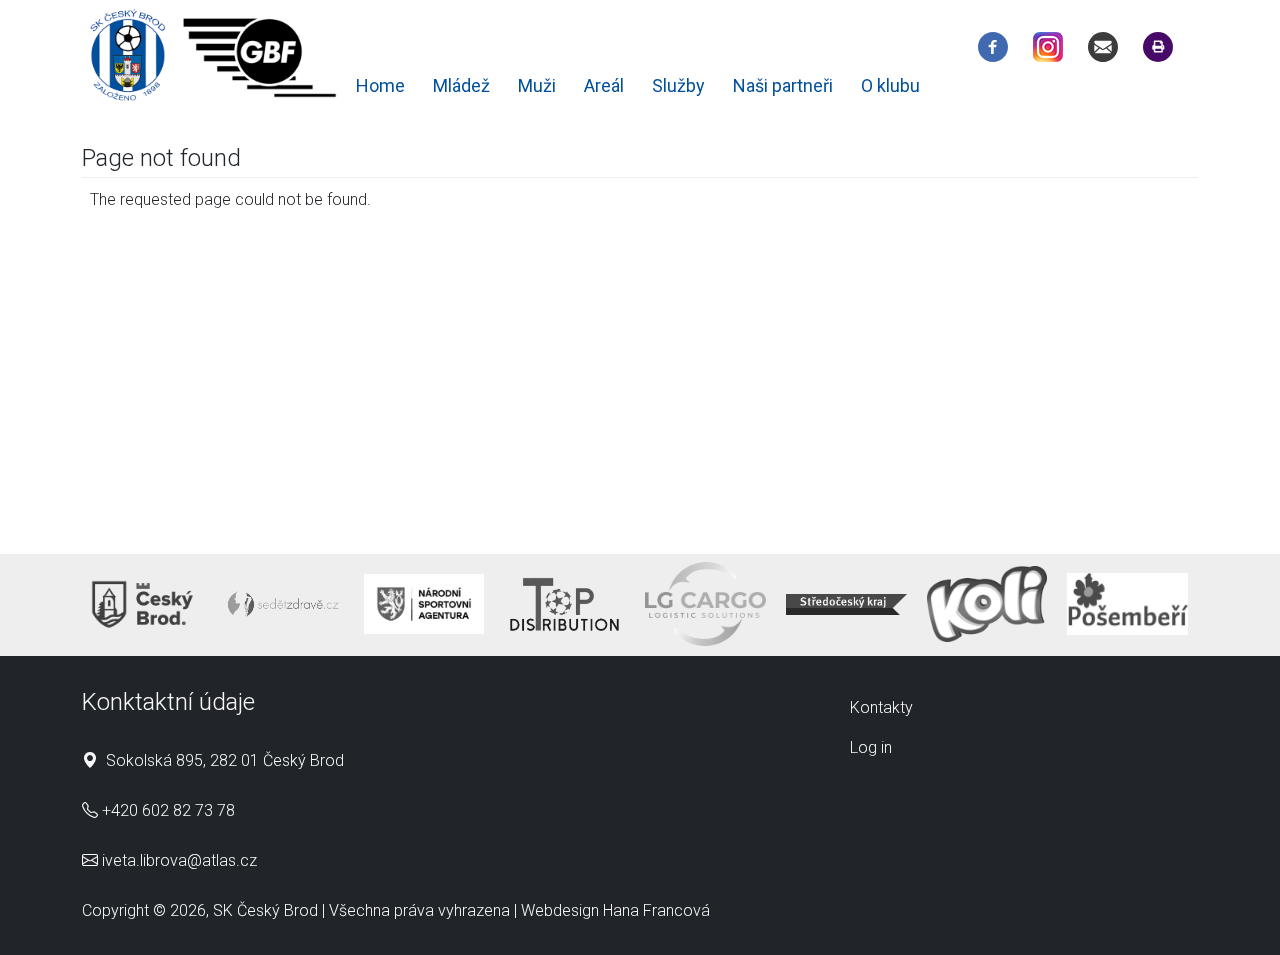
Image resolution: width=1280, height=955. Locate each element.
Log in (871, 747)
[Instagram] (1053, 50)
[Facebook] (998, 50)
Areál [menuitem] (604, 85)
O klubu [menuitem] (890, 85)
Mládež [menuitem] (461, 85)
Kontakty (881, 707)
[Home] (214, 58)
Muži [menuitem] (537, 85)
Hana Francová (656, 910)
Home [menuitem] (380, 85)
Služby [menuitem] (678, 85)
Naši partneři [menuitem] (783, 85)
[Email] (1108, 50)
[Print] (1163, 50)
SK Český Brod (265, 910)
